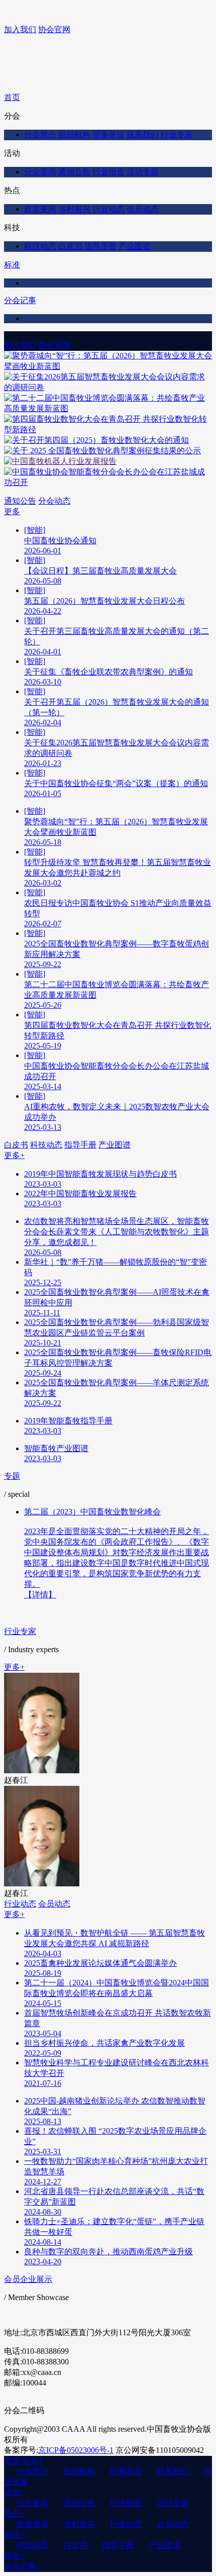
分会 (32, 2461)
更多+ (14, 1155)
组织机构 (74, 134)
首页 (12, 97)
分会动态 (54, 501)
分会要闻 (40, 172)
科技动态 (40, 246)
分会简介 (40, 134)
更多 (12, 511)
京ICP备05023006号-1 (76, 2450)
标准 (12, 265)
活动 (14, 2492)
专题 (12, 1476)
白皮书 (70, 246)
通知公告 (74, 172)
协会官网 (54, 29)
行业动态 (109, 209)
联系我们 (143, 134)
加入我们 (20, 29)
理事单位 (109, 134)
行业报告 (109, 172)
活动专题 (143, 172)
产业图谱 (135, 246)
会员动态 (143, 209)
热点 (14, 2513)
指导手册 (100, 246)
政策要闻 (40, 209)
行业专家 (177, 134)
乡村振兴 (74, 209)
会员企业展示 (28, 2279)
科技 (14, 2535)
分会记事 (20, 300)
